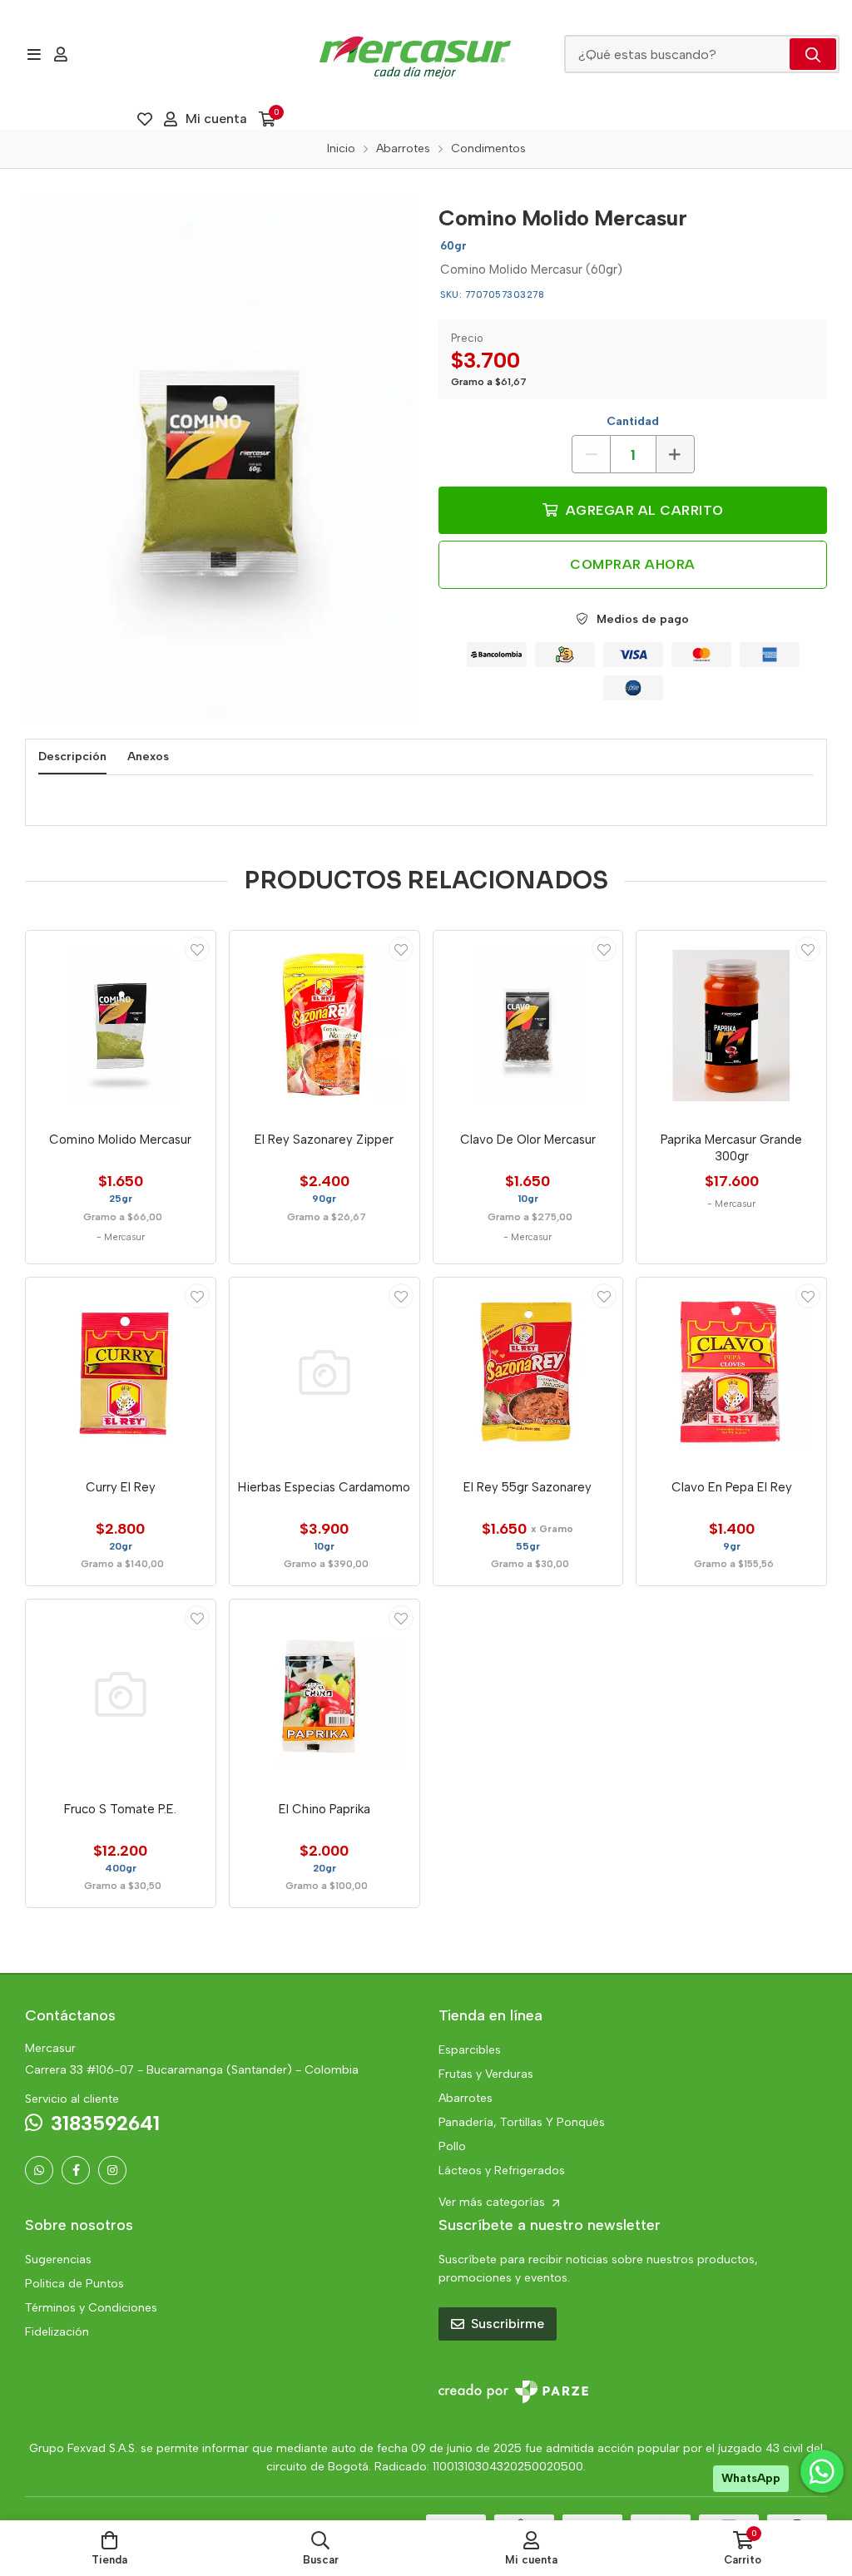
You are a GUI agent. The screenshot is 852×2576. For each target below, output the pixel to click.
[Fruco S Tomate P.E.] (121, 1694)
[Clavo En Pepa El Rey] (731, 1372)
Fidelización (57, 2332)
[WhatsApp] (39, 2170)
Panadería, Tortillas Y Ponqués (522, 2122)
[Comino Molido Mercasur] (219, 460)
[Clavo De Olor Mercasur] (528, 1026)
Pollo (452, 2146)
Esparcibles (470, 2050)
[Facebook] (76, 2170)
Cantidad (633, 421)
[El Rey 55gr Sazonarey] (528, 1372)
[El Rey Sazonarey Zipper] (324, 1026)
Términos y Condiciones (91, 2308)
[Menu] (34, 54)
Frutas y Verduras (486, 2074)
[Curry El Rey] (121, 1372)
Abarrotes (466, 2098)
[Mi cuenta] (61, 54)
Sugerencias (58, 2260)
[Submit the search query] (813, 54)
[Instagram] (112, 2170)
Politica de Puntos (74, 2284)
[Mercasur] (415, 54)
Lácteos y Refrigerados (502, 2171)
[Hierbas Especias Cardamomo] (324, 1372)
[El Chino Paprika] (324, 1694)
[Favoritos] (145, 119)
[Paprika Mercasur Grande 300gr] (731, 1026)
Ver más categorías (493, 2202)
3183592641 (105, 2123)
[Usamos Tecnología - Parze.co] (513, 2392)
